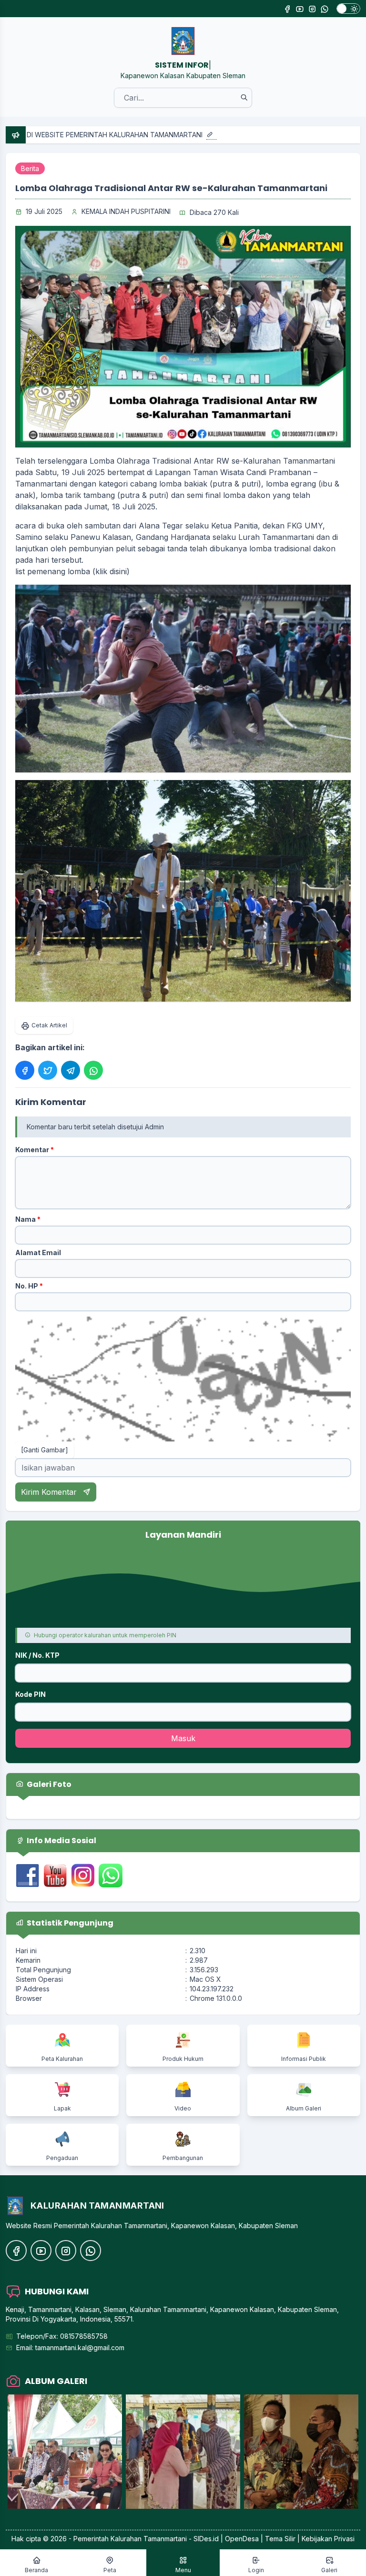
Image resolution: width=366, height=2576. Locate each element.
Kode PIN (30, 1694)
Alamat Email (38, 1253)
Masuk (183, 1738)
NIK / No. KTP (37, 1655)
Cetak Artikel (49, 1025)
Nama (28, 1219)
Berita (30, 168)
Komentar (35, 1150)
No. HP (29, 1286)
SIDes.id (207, 2539)
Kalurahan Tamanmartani (149, 2539)
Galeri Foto (48, 1784)
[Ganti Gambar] (45, 1450)
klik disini (111, 571)
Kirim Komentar (50, 1492)
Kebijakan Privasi (328, 2539)
